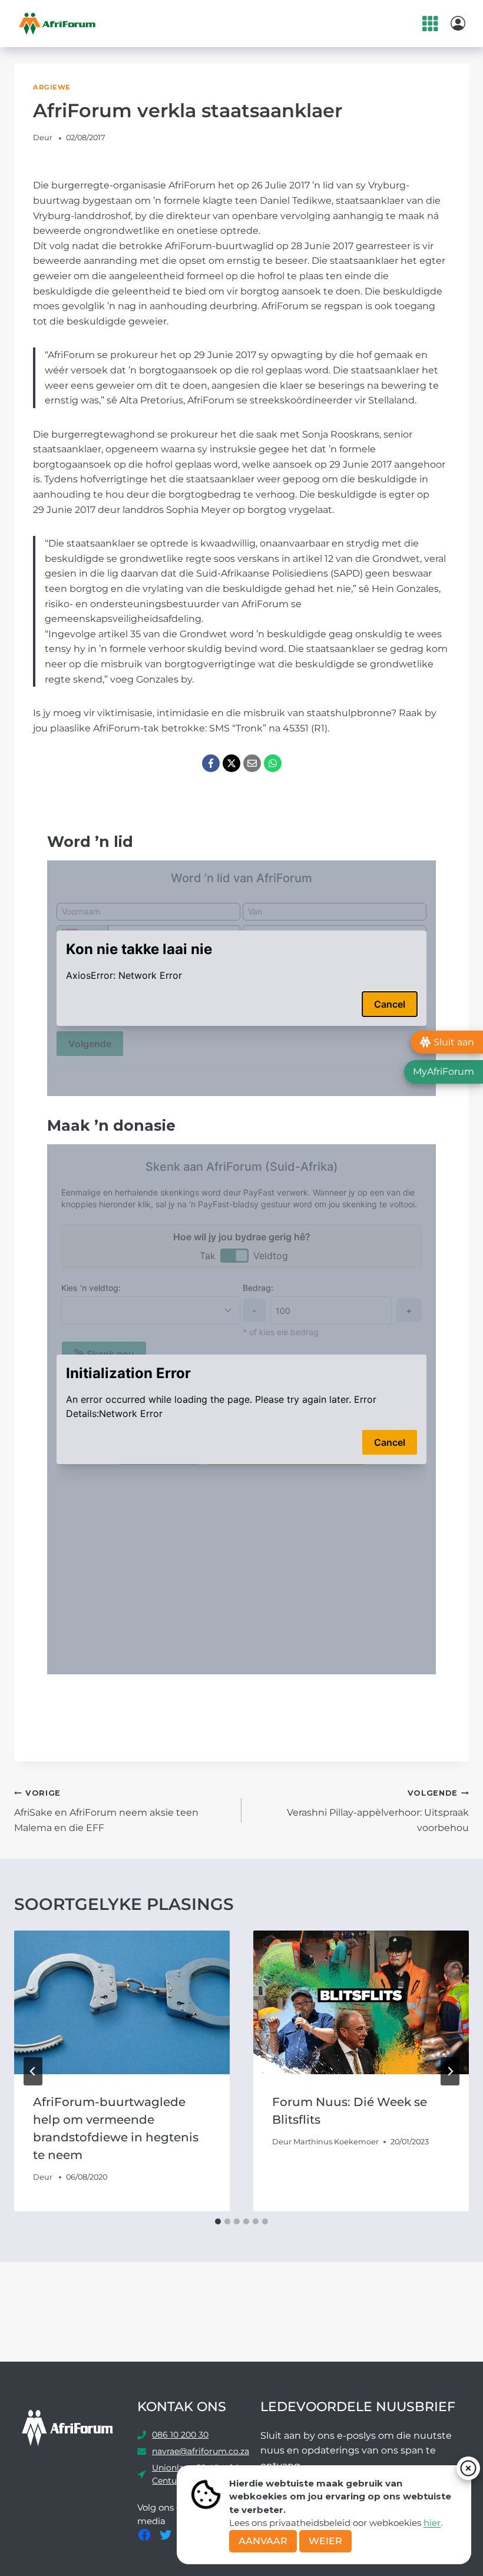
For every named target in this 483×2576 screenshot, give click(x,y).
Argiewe (52, 87)
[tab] (218, 2221)
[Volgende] (450, 2071)
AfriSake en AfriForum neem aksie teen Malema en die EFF (106, 1811)
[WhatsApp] (273, 763)
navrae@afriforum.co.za (201, 2451)
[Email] (252, 763)
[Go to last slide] (33, 2071)
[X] (231, 763)
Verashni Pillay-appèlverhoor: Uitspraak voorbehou (378, 1811)
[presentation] (122, 2002)
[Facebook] (211, 763)
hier (432, 2523)
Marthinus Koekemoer (336, 2142)
